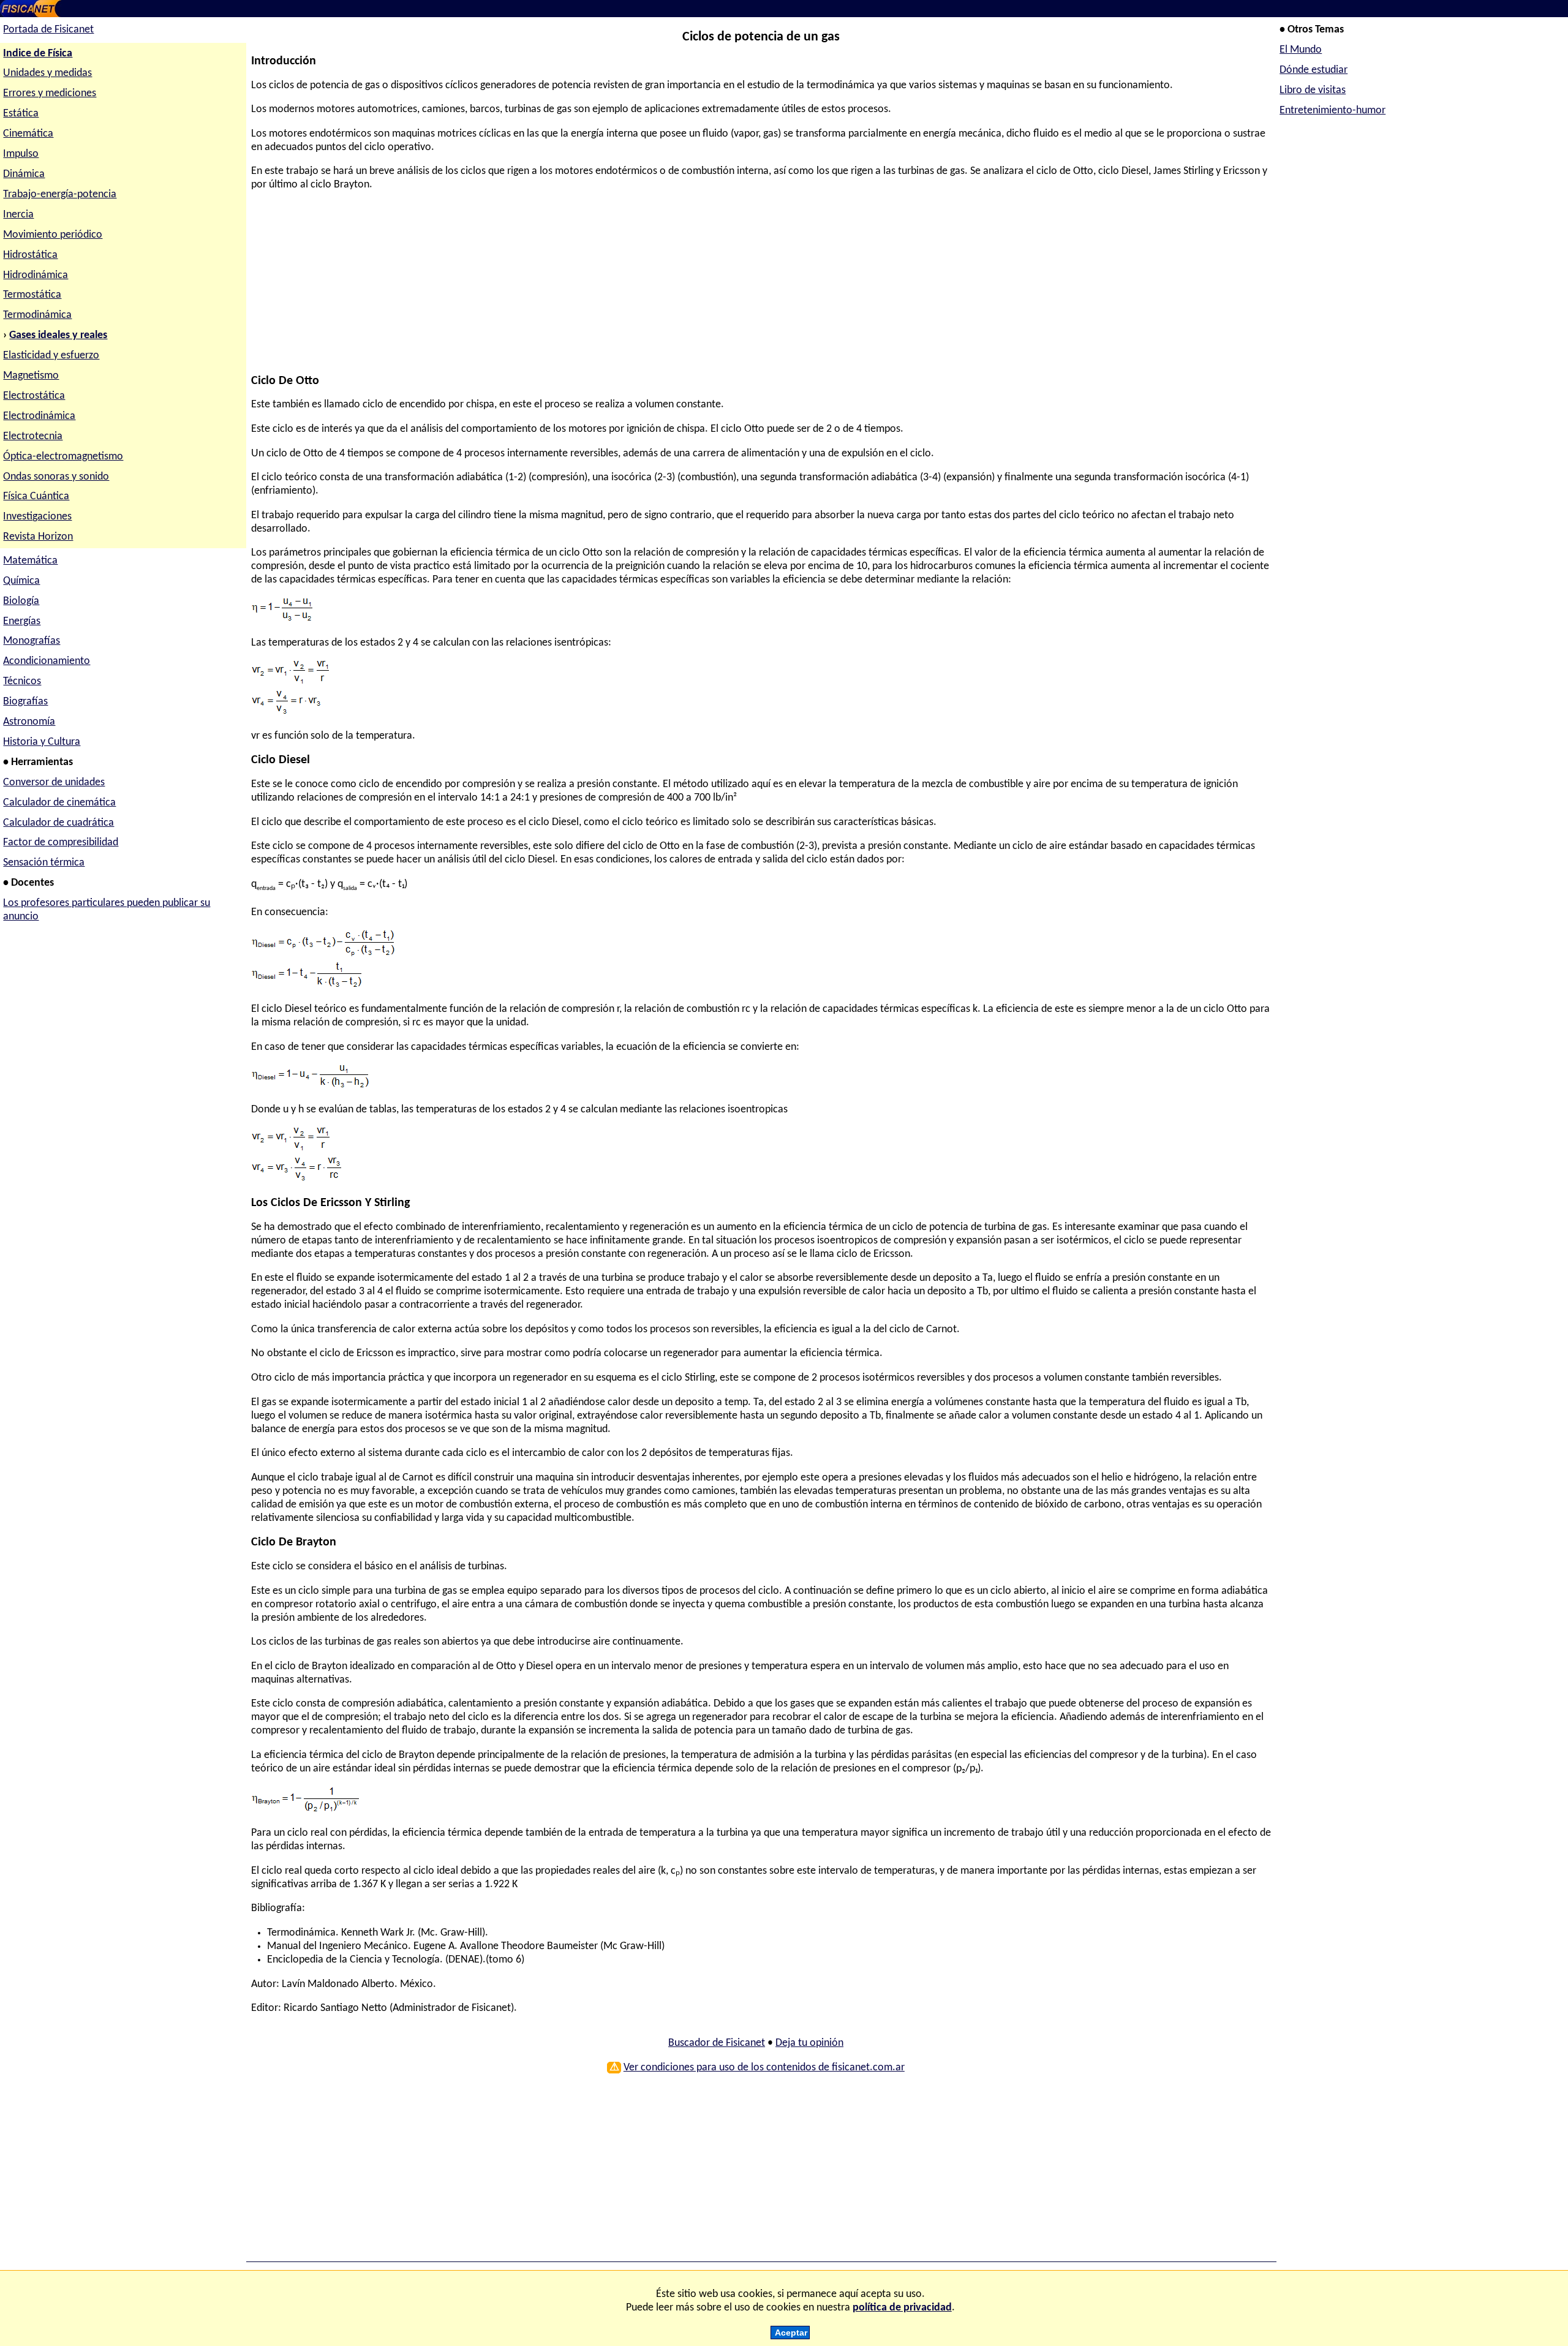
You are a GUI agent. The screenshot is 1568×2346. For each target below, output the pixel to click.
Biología (21, 601)
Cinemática (28, 134)
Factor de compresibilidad (61, 843)
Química (21, 581)
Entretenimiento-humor (1332, 111)
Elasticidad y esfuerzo (51, 356)
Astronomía (29, 722)
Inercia (18, 215)
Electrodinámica (39, 416)
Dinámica (24, 174)
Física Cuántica (36, 496)
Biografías (25, 702)
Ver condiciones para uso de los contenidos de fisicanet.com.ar (764, 2068)
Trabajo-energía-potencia (60, 194)
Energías (22, 621)
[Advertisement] (619, 289)
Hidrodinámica (36, 275)
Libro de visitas (1313, 90)
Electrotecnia (33, 436)
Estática (21, 114)
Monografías (32, 641)
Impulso (21, 154)
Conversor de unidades (54, 783)
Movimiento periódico (53, 235)
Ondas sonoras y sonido (56, 477)
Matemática (30, 561)
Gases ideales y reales (58, 335)
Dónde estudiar (1314, 70)
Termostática (32, 295)
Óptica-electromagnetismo (63, 457)
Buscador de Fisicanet (717, 2043)
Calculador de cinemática (59, 803)
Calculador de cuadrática (58, 823)
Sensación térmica (44, 863)
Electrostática (34, 396)
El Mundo (1301, 50)
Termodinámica (37, 315)
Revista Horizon (38, 537)
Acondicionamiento (47, 661)
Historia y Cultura (42, 742)
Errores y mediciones (50, 93)
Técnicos (22, 681)
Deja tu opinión (809, 2043)
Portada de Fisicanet (48, 30)
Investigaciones (37, 517)
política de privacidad (902, 2308)
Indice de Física (38, 54)
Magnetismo (31, 376)
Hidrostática (30, 255)
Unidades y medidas (47, 73)
